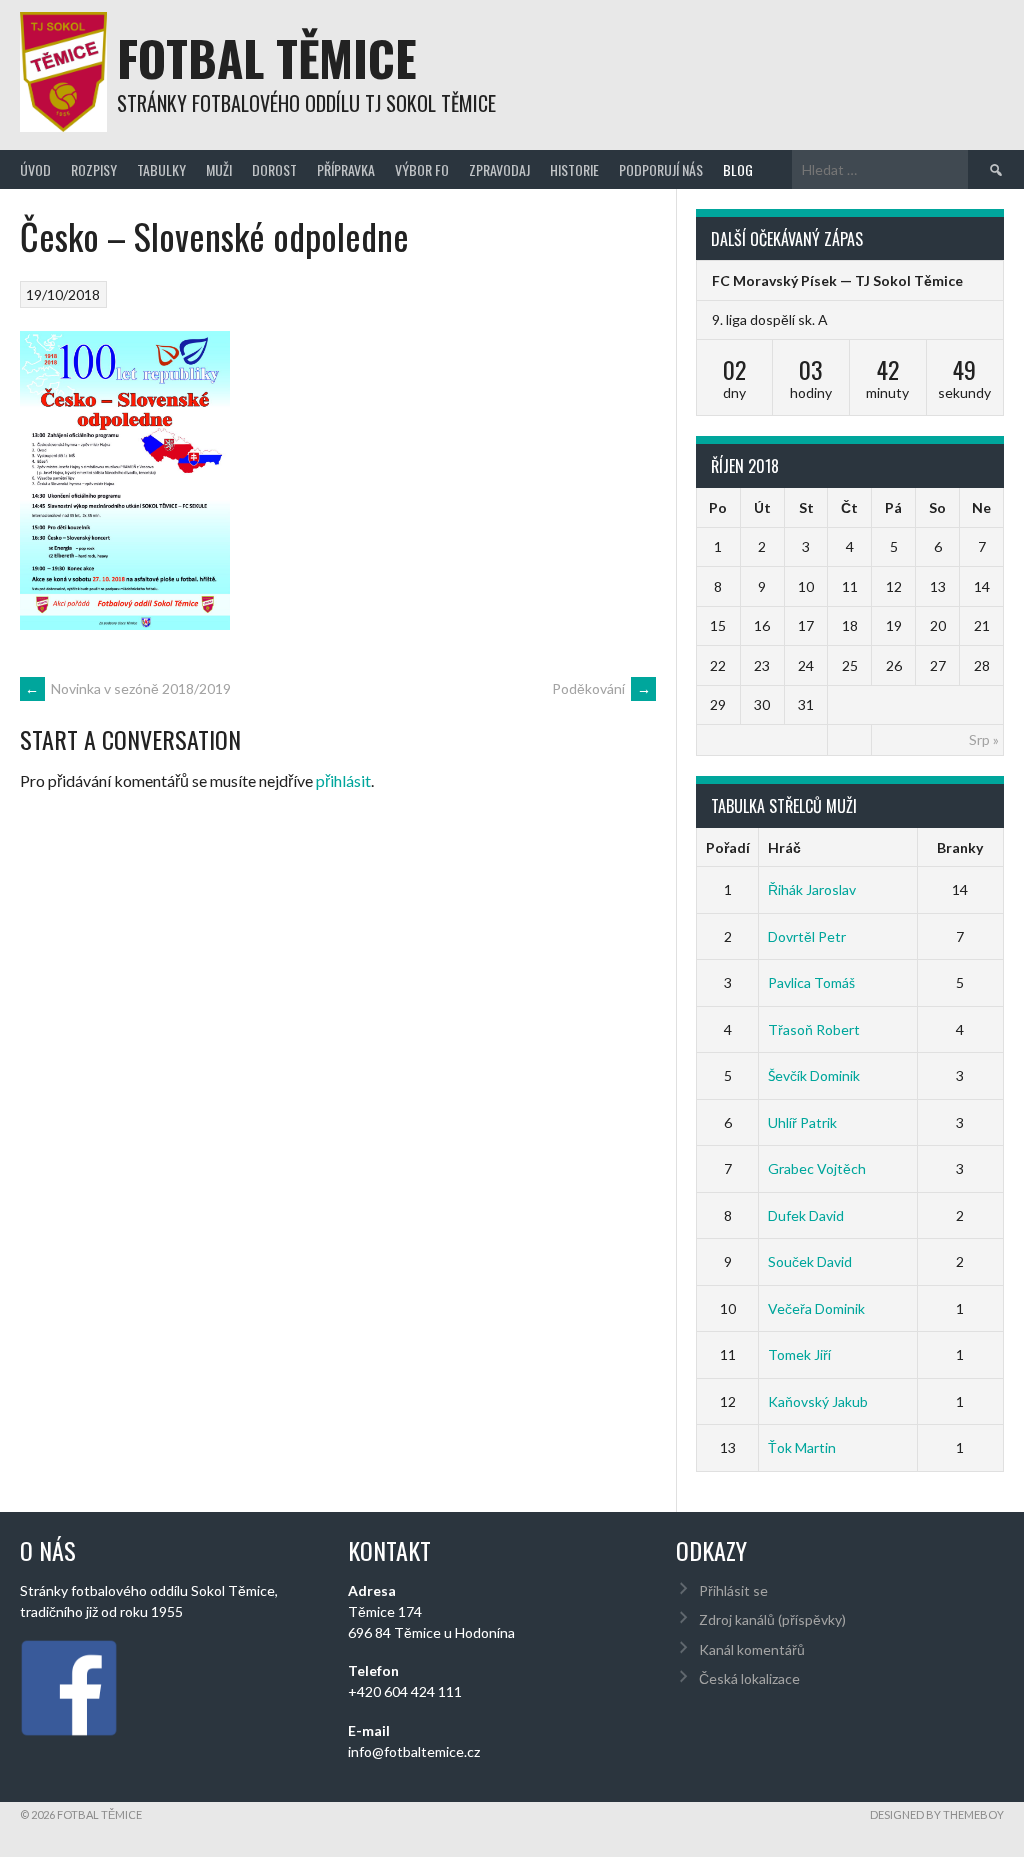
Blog (738, 169)
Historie (574, 169)
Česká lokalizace (749, 1678)
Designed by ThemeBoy (937, 1814)
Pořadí (728, 847)
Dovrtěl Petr (807, 936)
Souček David (810, 1261)
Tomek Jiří (799, 1354)
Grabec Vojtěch (817, 1168)
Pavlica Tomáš (811, 982)
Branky (960, 847)
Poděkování (601, 688)
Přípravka (346, 169)
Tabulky (161, 169)
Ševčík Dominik (814, 1075)
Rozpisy (94, 169)
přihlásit (343, 780)
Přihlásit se (733, 1590)
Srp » (984, 739)
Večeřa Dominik (816, 1308)
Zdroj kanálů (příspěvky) (772, 1619)
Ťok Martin (802, 1447)
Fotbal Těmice (267, 57)
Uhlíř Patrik (802, 1122)
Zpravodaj (499, 169)
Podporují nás (661, 169)
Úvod (35, 169)
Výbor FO (422, 169)
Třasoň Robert (814, 1029)
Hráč (784, 847)
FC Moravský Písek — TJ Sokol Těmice (837, 280)
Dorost (274, 169)
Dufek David (806, 1215)
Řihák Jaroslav (812, 889)
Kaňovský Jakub (818, 1401)
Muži (219, 169)
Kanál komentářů (752, 1649)
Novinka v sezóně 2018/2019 (128, 688)
